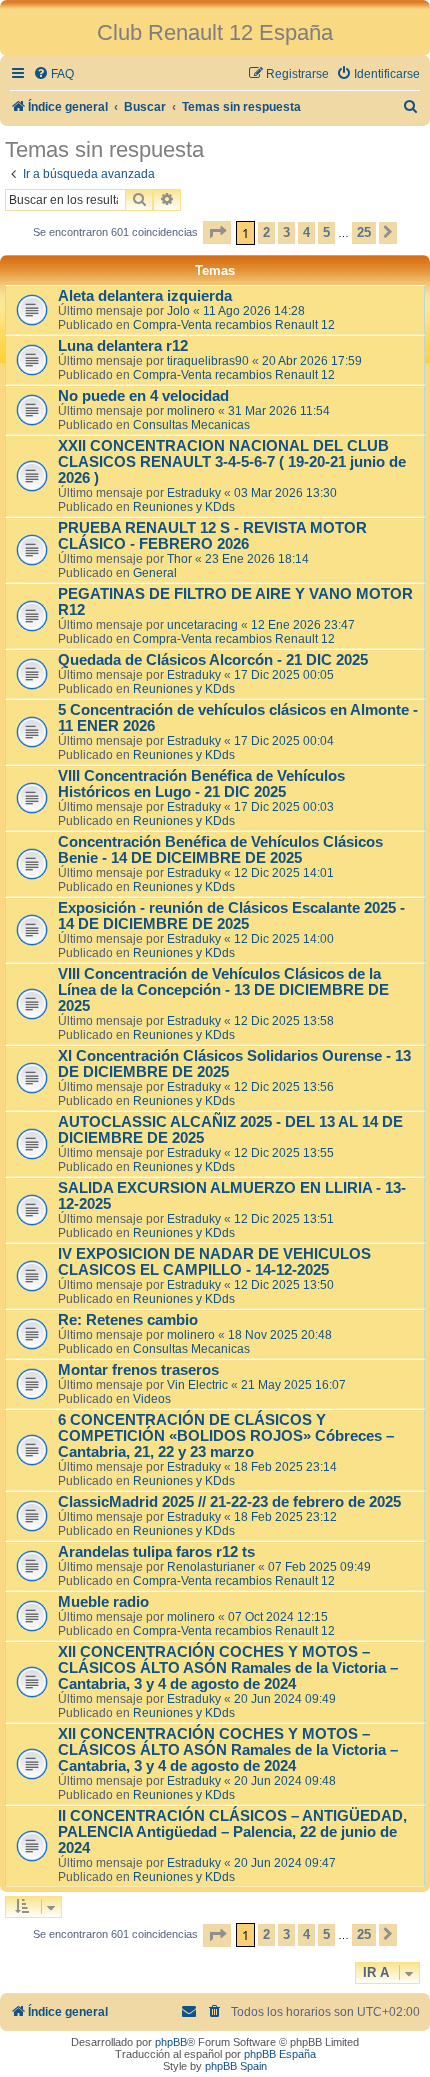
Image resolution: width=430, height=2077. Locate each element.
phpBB (171, 2042)
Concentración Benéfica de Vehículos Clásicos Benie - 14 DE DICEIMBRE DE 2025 (220, 850)
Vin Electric (197, 1385)
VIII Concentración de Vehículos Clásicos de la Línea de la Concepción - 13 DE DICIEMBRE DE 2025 (223, 990)
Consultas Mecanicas (191, 425)
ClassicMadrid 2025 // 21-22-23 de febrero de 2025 (229, 1502)
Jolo (178, 311)
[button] (217, 232)
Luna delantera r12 (123, 346)
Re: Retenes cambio (128, 1320)
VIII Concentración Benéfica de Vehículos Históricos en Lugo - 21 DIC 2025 (201, 784)
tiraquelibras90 (208, 361)
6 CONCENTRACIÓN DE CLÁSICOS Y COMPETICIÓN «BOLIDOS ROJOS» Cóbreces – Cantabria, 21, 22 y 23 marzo (226, 1436)
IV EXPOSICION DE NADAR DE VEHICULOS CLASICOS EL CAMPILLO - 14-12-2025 (214, 1262)
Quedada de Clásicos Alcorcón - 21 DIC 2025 (213, 660)
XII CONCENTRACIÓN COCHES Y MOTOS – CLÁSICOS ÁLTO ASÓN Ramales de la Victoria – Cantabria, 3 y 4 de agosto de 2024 (228, 1668)
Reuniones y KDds (184, 507)
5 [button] (326, 232)
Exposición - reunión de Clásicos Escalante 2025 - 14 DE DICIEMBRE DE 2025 (231, 916)
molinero (191, 411)
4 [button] (306, 232)
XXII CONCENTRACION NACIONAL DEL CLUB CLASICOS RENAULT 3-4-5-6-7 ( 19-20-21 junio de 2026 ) (232, 462)
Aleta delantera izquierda (145, 296)
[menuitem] (53, 74)
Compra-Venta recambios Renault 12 (234, 325)
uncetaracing (202, 625)
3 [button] (286, 232)
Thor (179, 559)
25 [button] (364, 232)
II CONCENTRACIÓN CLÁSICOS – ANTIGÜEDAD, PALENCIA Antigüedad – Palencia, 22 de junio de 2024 (232, 1832)
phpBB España (280, 2054)
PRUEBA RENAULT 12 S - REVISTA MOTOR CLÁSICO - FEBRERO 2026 (212, 536)
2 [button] (266, 232)
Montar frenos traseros (138, 1370)
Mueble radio (103, 1602)
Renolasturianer (211, 1567)
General (155, 573)
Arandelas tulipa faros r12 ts (156, 1552)
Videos (152, 1399)
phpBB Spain (236, 2066)
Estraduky (194, 493)
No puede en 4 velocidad (143, 396)
